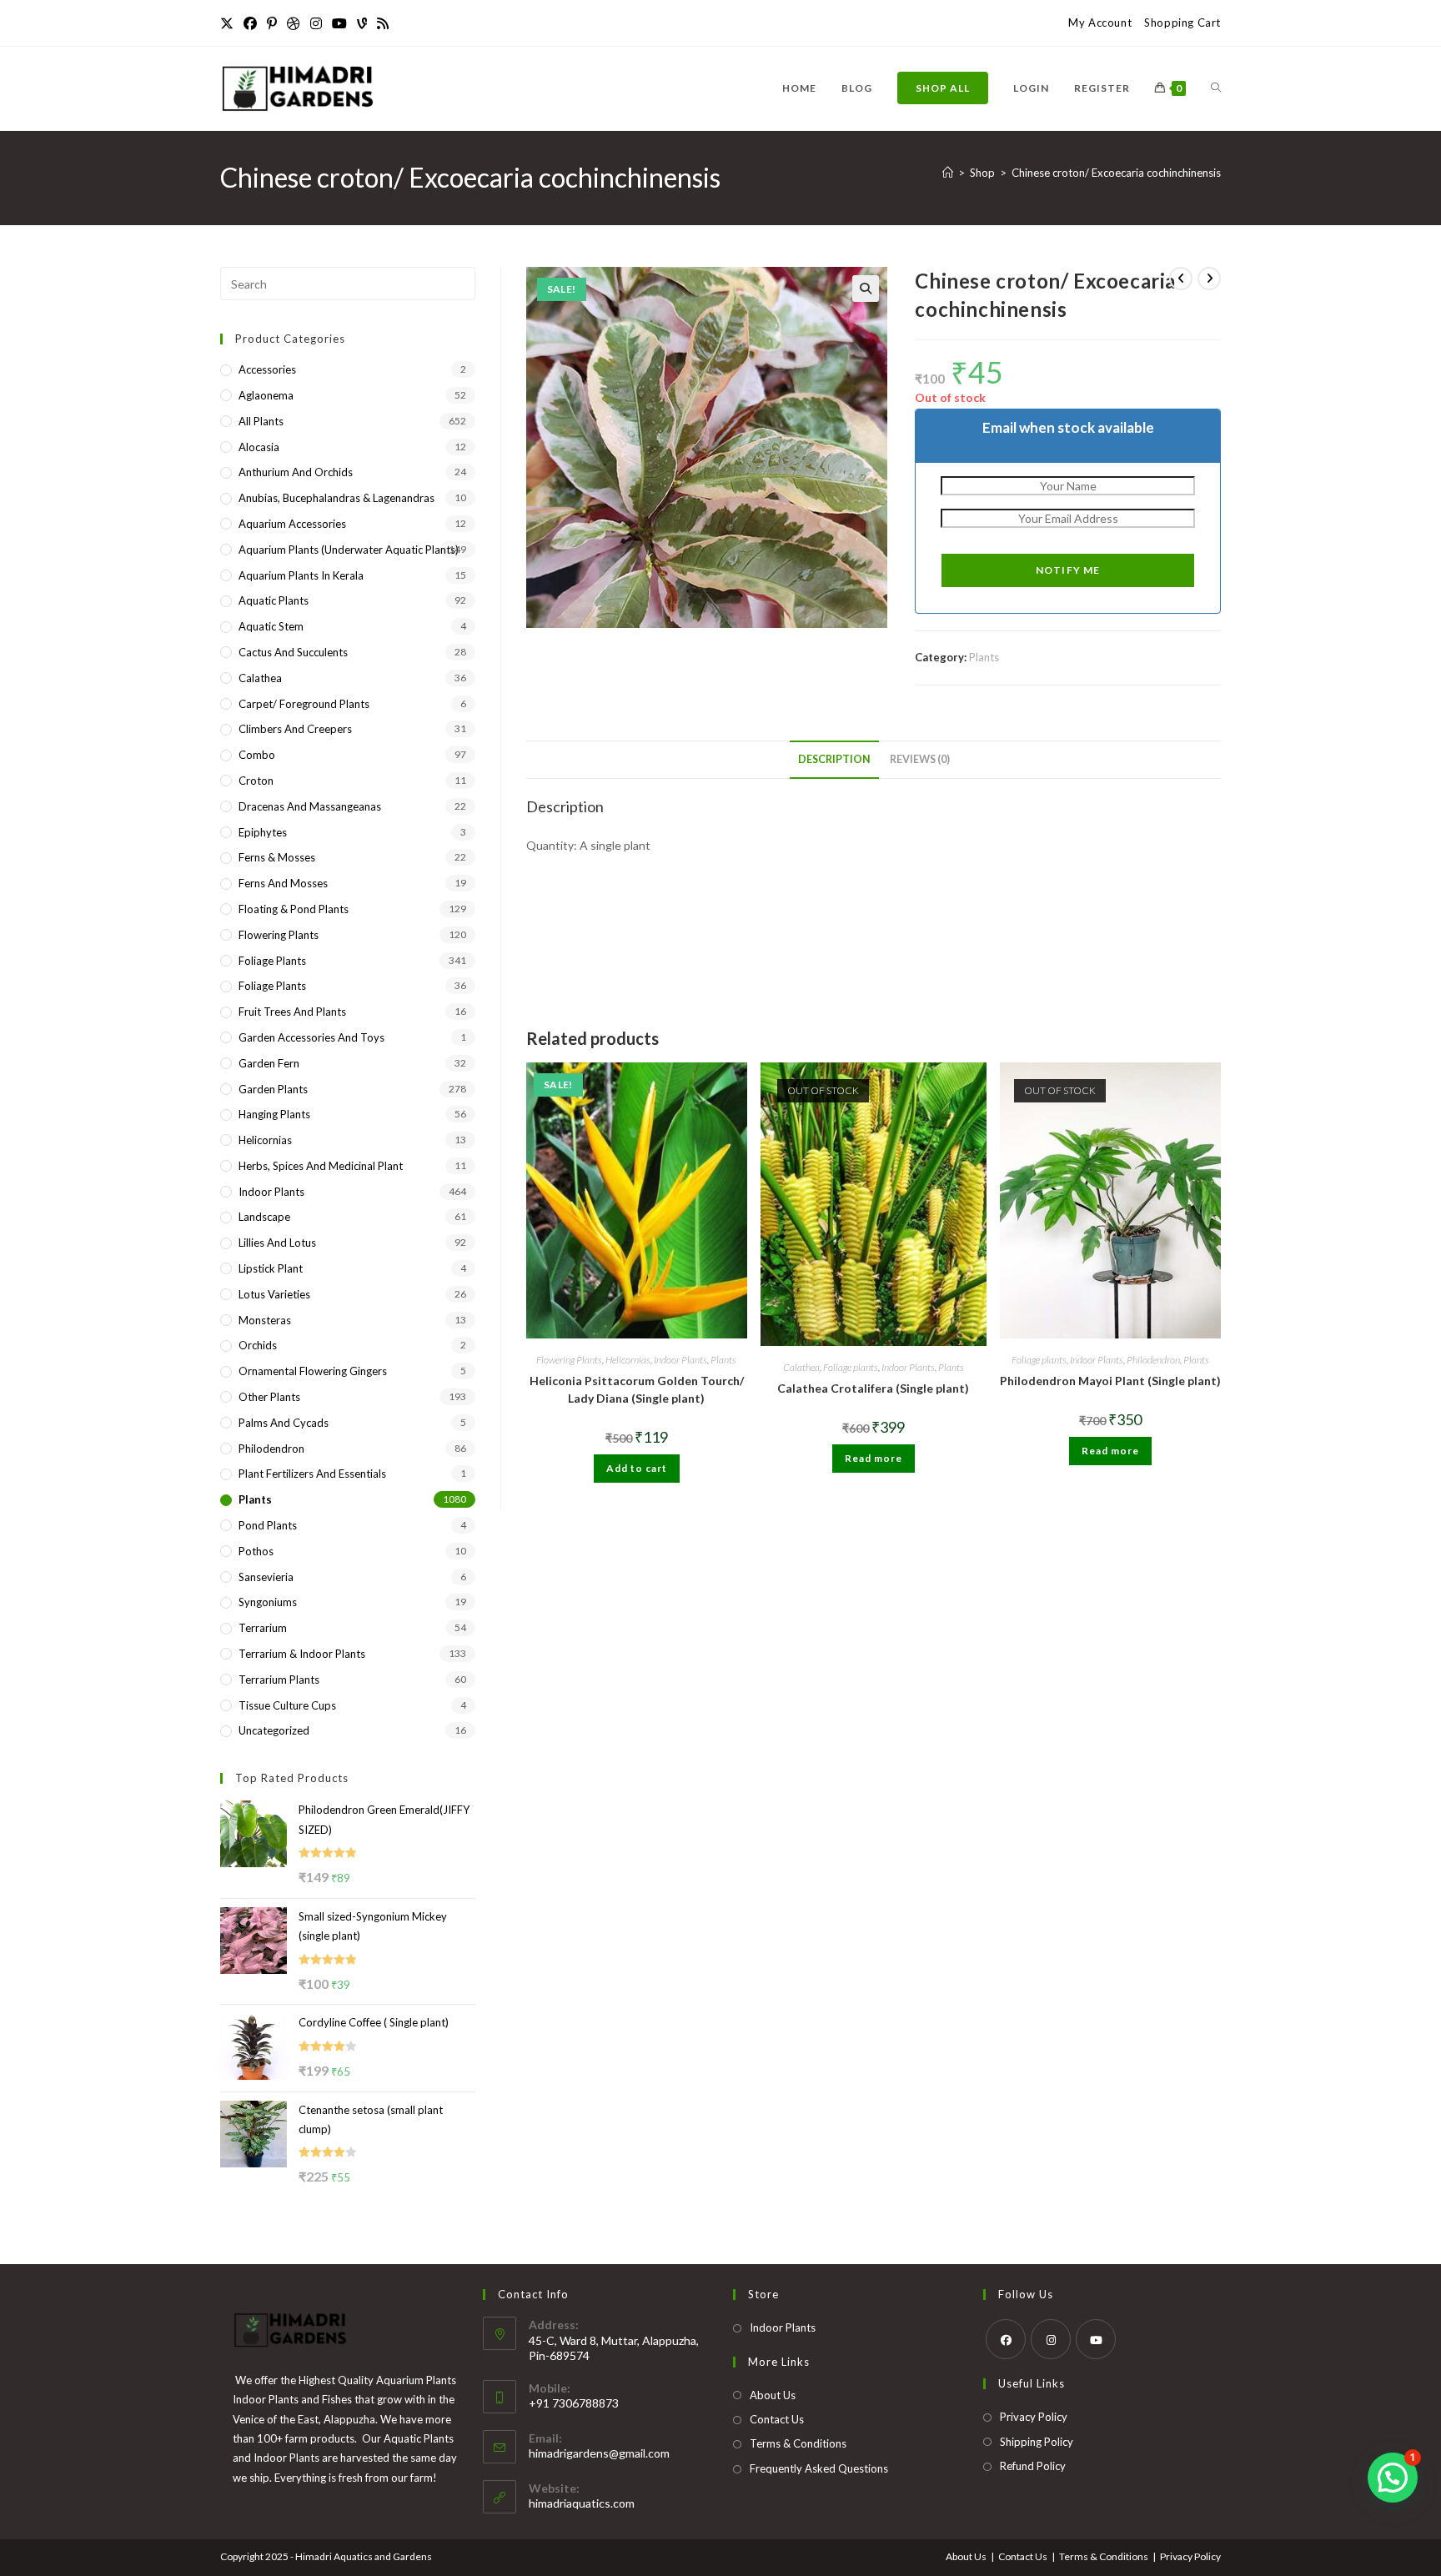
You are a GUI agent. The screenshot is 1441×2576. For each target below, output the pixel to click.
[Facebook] (250, 23)
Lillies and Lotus (277, 1243)
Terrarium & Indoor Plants (302, 1654)
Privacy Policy (1034, 2417)
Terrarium (263, 1628)
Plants (984, 657)
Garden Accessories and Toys (311, 1037)
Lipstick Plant (271, 1268)
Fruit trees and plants (292, 1012)
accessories (267, 369)
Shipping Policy (1037, 2442)
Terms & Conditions (798, 2443)
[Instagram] (316, 23)
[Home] (948, 173)
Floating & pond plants (294, 909)
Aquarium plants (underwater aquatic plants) (349, 550)
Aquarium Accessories (292, 524)
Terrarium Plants (279, 1680)
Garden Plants (273, 1089)
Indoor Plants (680, 1360)
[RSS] (383, 23)
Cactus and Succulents (293, 652)
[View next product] (1209, 279)
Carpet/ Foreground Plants (304, 704)
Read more (874, 1458)
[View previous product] (1181, 279)
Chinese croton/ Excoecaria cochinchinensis (1116, 173)
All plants (261, 421)
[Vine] (362, 23)
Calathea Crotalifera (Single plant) (873, 1388)
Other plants (269, 1397)
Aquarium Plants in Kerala (301, 575)
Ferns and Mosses (283, 883)
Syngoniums (268, 1602)
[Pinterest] (272, 23)
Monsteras (265, 1320)
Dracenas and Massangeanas (310, 806)
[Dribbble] (294, 23)
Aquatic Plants (274, 600)
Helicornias (628, 1360)
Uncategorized (274, 1730)
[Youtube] (339, 23)
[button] (866, 289)
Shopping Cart (1182, 23)
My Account (1100, 23)
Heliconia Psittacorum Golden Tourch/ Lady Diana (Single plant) (637, 1389)
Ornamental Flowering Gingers (313, 1371)
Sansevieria (266, 1577)
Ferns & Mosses (277, 857)
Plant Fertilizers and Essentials (312, 1474)
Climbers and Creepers (295, 729)
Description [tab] (834, 759)
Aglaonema (266, 395)
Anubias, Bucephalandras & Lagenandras (336, 498)
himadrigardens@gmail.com (599, 2453)
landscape (264, 1217)
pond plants (268, 1525)
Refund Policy (1033, 2466)
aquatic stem (271, 626)
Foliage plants (851, 1367)
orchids (258, 1345)
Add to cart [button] (637, 1468)
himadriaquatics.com (582, 2503)
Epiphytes (263, 832)
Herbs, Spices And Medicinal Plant (321, 1166)
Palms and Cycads (284, 1423)
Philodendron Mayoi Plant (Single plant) (1110, 1381)
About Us (773, 2395)
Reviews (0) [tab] (920, 759)
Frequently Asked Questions (819, 2468)
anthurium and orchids (296, 472)
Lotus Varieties (274, 1294)
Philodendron (1153, 1360)
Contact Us (777, 2419)
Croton (256, 781)
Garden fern (269, 1063)
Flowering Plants (569, 1360)
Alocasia (259, 447)
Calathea (801, 1367)
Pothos (256, 1551)
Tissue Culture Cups (287, 1705)
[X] (229, 23)
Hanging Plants (274, 1114)
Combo (257, 755)
